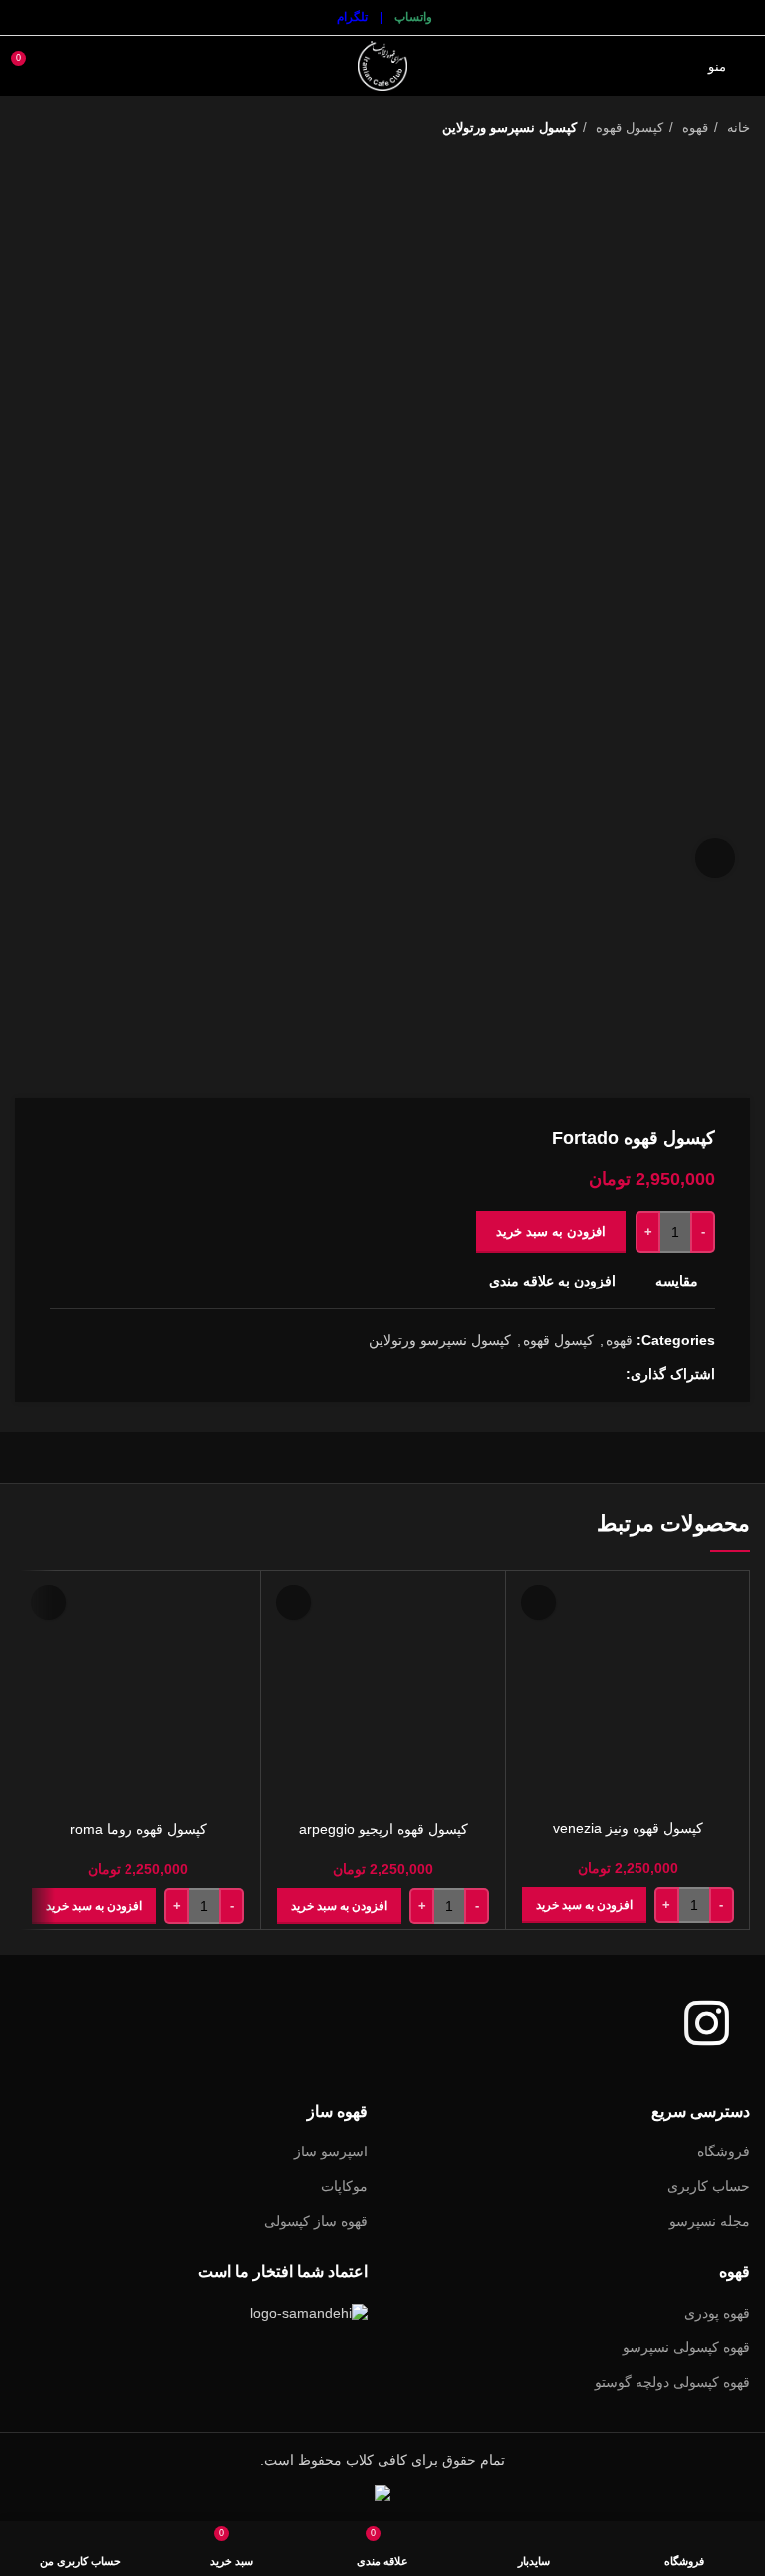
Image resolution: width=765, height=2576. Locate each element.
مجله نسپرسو (710, 2221)
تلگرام (352, 17)
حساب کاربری (709, 2186)
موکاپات (344, 2186)
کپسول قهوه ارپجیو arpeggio (383, 1829)
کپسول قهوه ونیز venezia (628, 1828)
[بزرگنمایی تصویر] (715, 858)
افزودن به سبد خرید (551, 1231)
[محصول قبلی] (65, 128)
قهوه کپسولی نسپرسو (686, 2347)
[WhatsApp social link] (563, 1374)
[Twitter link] (586, 1374)
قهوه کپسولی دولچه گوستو (672, 2382)
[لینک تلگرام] (540, 1374)
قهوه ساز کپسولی (316, 2221)
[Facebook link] (609, 1374)
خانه (737, 127)
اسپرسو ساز (331, 2151)
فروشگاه (724, 2151)
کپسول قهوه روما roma (138, 1829)
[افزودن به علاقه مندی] (538, 1603)
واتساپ (413, 17)
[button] (584, 1905)
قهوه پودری (717, 2313)
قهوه (693, 127)
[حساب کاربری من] (64, 66)
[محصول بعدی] (25, 128)
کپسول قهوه (628, 127)
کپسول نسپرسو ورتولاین (510, 127)
